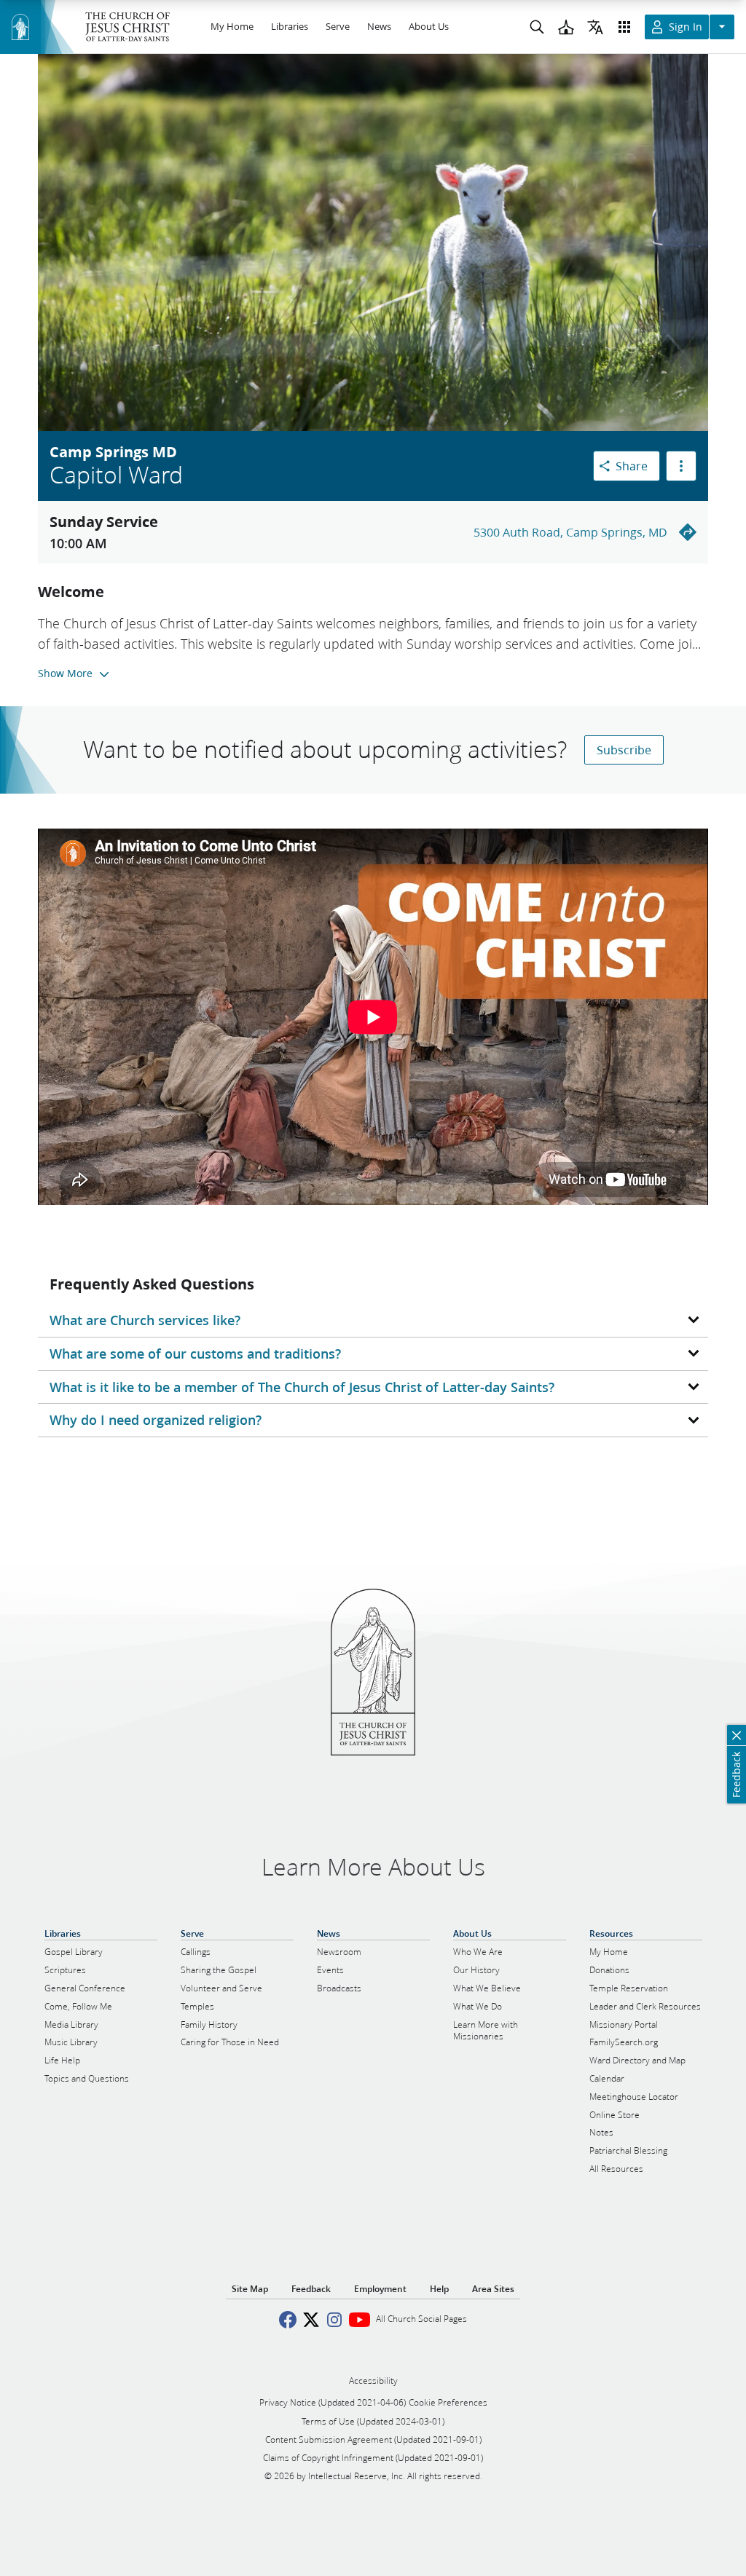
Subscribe (624, 750)
